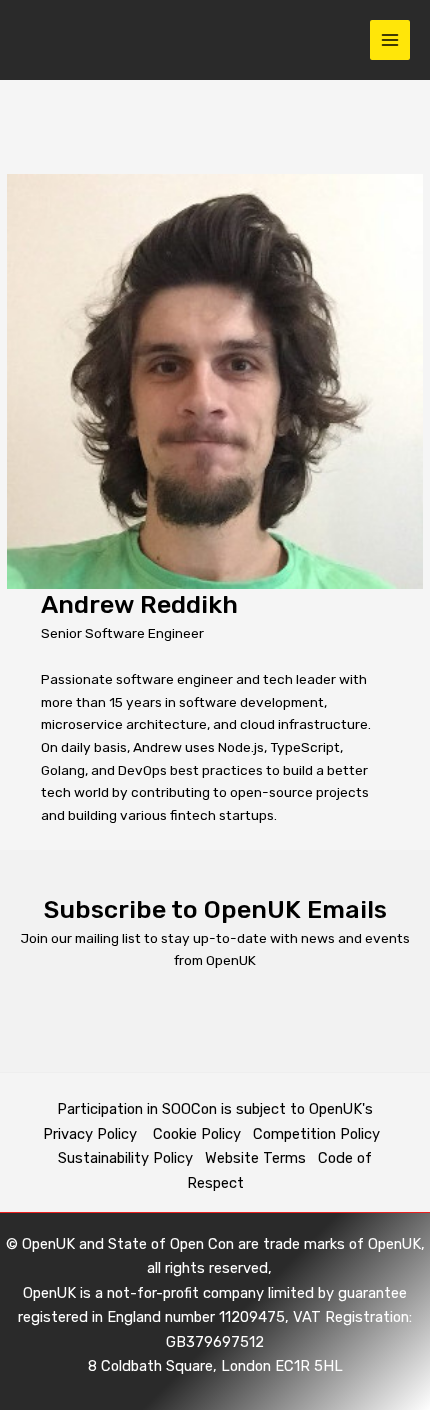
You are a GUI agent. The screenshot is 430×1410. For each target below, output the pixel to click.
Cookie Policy (197, 1134)
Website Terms (255, 1158)
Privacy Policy (92, 1134)
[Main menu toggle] (390, 40)
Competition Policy (320, 1134)
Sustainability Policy (125, 1158)
